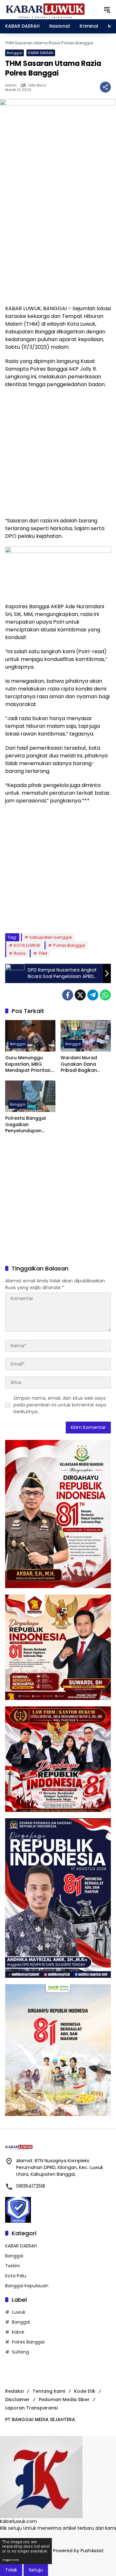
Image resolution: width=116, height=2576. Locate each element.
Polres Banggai (69, 945)
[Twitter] (80, 995)
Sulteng (20, 2352)
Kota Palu (16, 2276)
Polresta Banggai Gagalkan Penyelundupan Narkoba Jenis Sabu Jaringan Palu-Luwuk (30, 1125)
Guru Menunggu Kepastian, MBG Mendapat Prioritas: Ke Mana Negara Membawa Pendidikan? (28, 1064)
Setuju (36, 2570)
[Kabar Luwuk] (45, 9)
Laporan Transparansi (31, 2408)
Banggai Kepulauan (27, 2286)
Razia (20, 953)
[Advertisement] (58, 240)
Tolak (11, 2570)
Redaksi (14, 2391)
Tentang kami (49, 2391)
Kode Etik (85, 2391)
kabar (18, 2332)
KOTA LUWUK (27, 945)
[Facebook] (68, 995)
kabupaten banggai (51, 937)
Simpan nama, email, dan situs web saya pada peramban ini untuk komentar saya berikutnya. (60, 1405)
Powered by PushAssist (78, 2551)
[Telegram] (93, 995)
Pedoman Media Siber (64, 2400)
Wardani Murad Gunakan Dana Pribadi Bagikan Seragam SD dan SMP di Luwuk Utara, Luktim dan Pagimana (85, 1064)
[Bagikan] (105, 87)
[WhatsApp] (105, 995)
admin (11, 85)
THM (43, 953)
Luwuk (19, 2312)
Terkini (12, 2266)
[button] (107, 10)
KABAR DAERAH (41, 53)
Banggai (15, 53)
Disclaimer (17, 2400)
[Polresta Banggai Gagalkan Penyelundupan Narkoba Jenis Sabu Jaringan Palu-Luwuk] (30, 1096)
